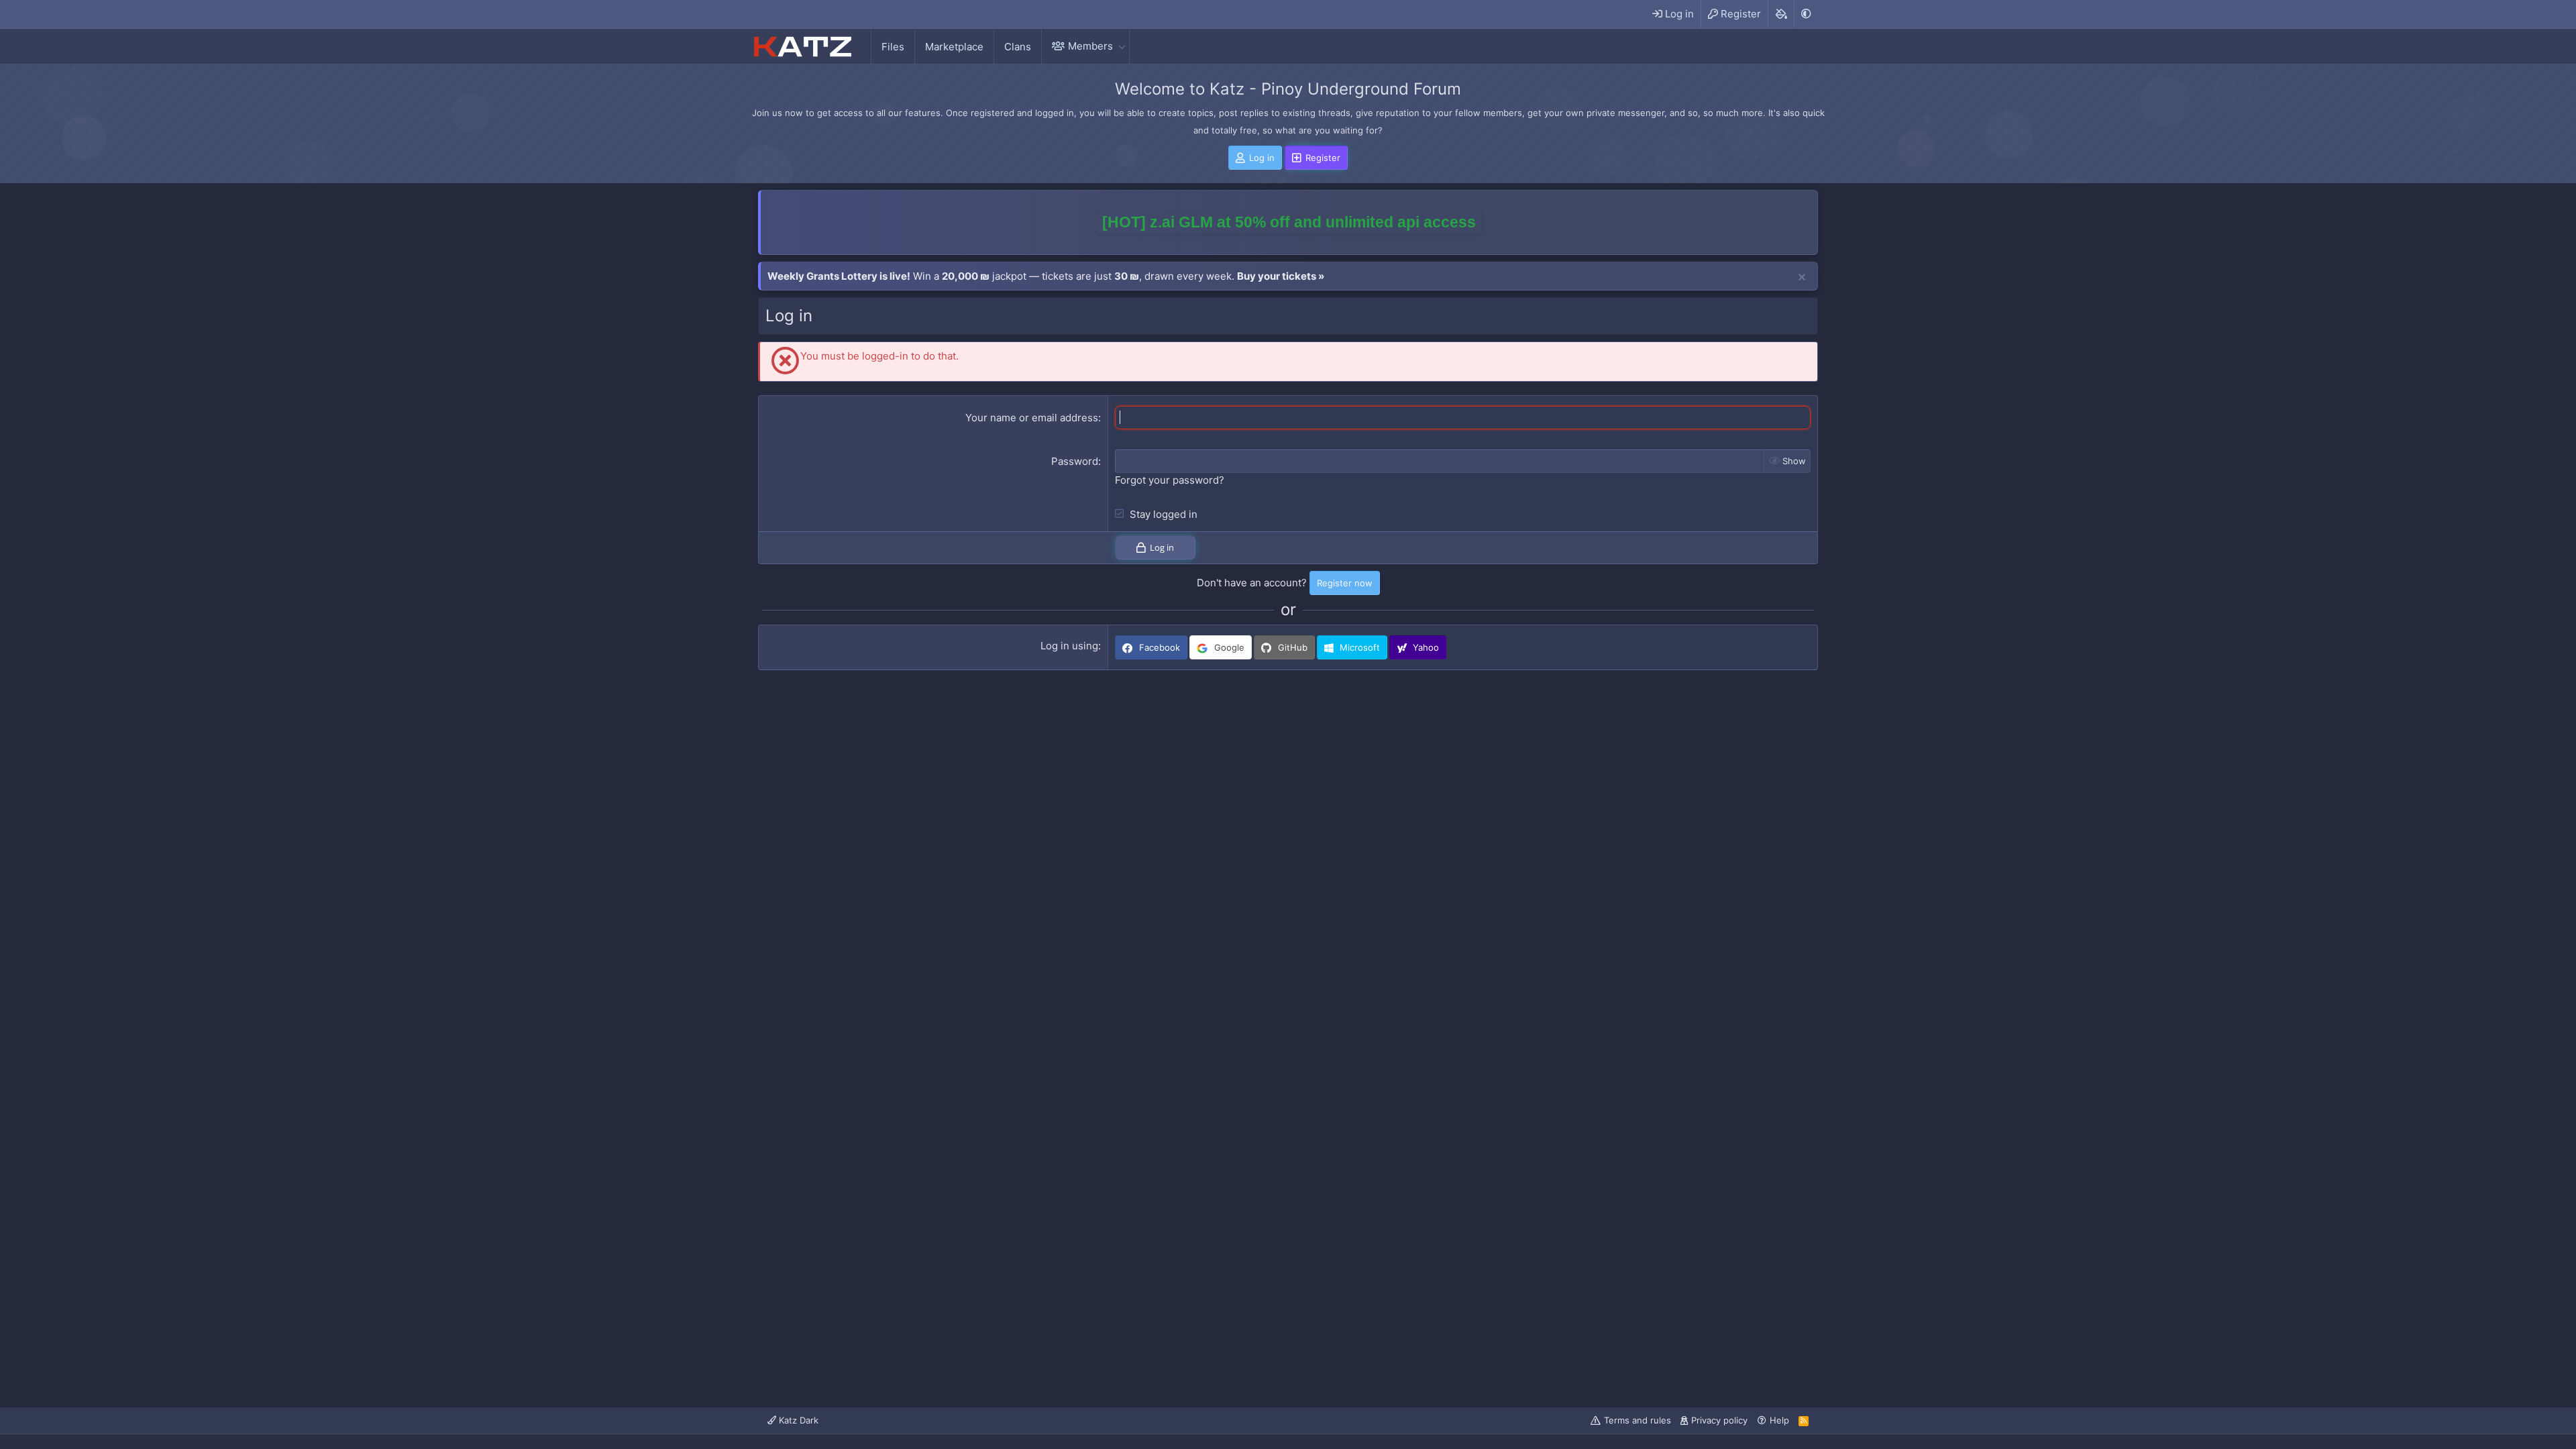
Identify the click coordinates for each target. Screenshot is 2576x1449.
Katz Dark (797, 1420)
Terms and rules (1638, 1420)
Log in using (1069, 646)
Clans (1018, 47)
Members (1090, 46)
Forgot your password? (1170, 480)
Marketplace (954, 47)
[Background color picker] (1781, 14)
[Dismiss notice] (1802, 278)
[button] (1122, 46)
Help (1779, 1420)
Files (893, 47)
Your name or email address (1032, 418)
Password (1075, 461)
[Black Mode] (1806, 14)
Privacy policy (1719, 1420)
